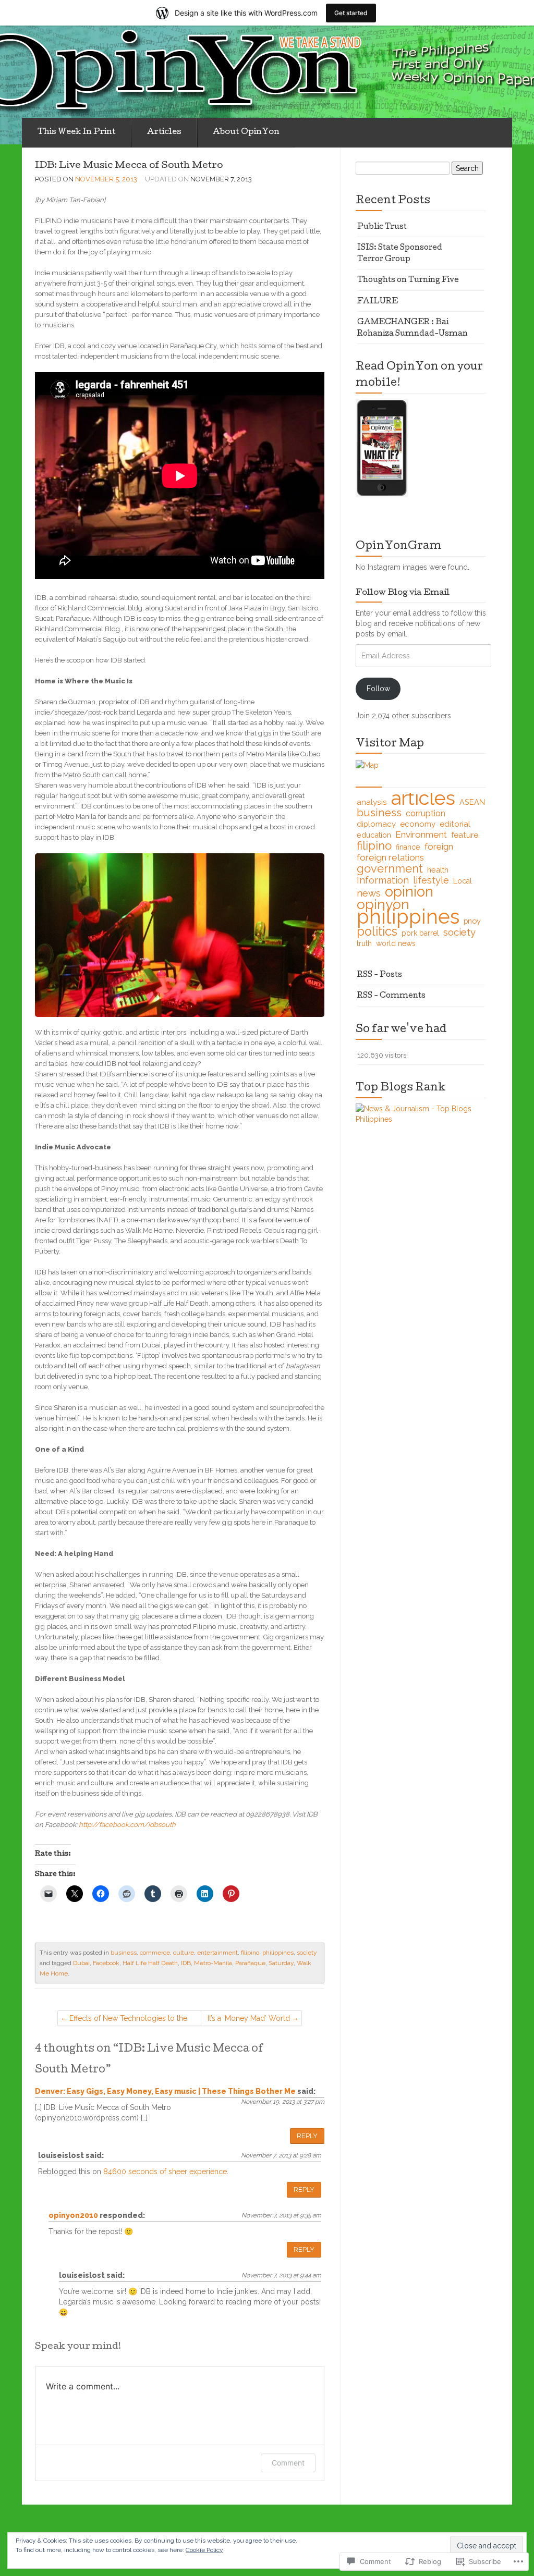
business (124, 1953)
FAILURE (378, 302)
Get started (351, 13)
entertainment (217, 1953)
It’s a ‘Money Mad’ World (249, 2018)
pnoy (472, 921)
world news (396, 943)
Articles (164, 132)
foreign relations (390, 857)
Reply (307, 2136)
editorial (455, 824)
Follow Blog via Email (403, 593)
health (438, 870)
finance (408, 847)
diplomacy (376, 824)
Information (383, 880)
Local (463, 881)
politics (377, 931)
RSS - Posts (380, 975)
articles (423, 798)
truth (364, 943)
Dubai (81, 1963)
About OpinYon (246, 132)
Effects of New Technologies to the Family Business (128, 2020)
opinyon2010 (73, 2215)
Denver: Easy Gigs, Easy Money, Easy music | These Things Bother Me (165, 2091)
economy (418, 824)
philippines (278, 1953)
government (390, 868)
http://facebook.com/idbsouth (127, 1825)
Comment (288, 2463)
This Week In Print (77, 132)
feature (465, 835)
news (369, 893)
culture (184, 1953)
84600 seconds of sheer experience (165, 2172)
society (307, 1953)
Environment (421, 835)
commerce (155, 1953)
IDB (186, 1963)
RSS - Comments (391, 996)
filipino (250, 1953)
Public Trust (382, 227)
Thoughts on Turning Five (408, 280)
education (374, 835)
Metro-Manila (213, 1963)
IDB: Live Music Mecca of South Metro (129, 166)
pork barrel (420, 933)
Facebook (106, 1963)
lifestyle (431, 880)
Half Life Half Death (150, 1963)
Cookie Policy (204, 2550)
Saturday (281, 1963)
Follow (378, 689)
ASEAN (472, 802)
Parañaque (250, 1963)
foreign (439, 847)
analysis (372, 802)
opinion (409, 891)
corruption (426, 813)
